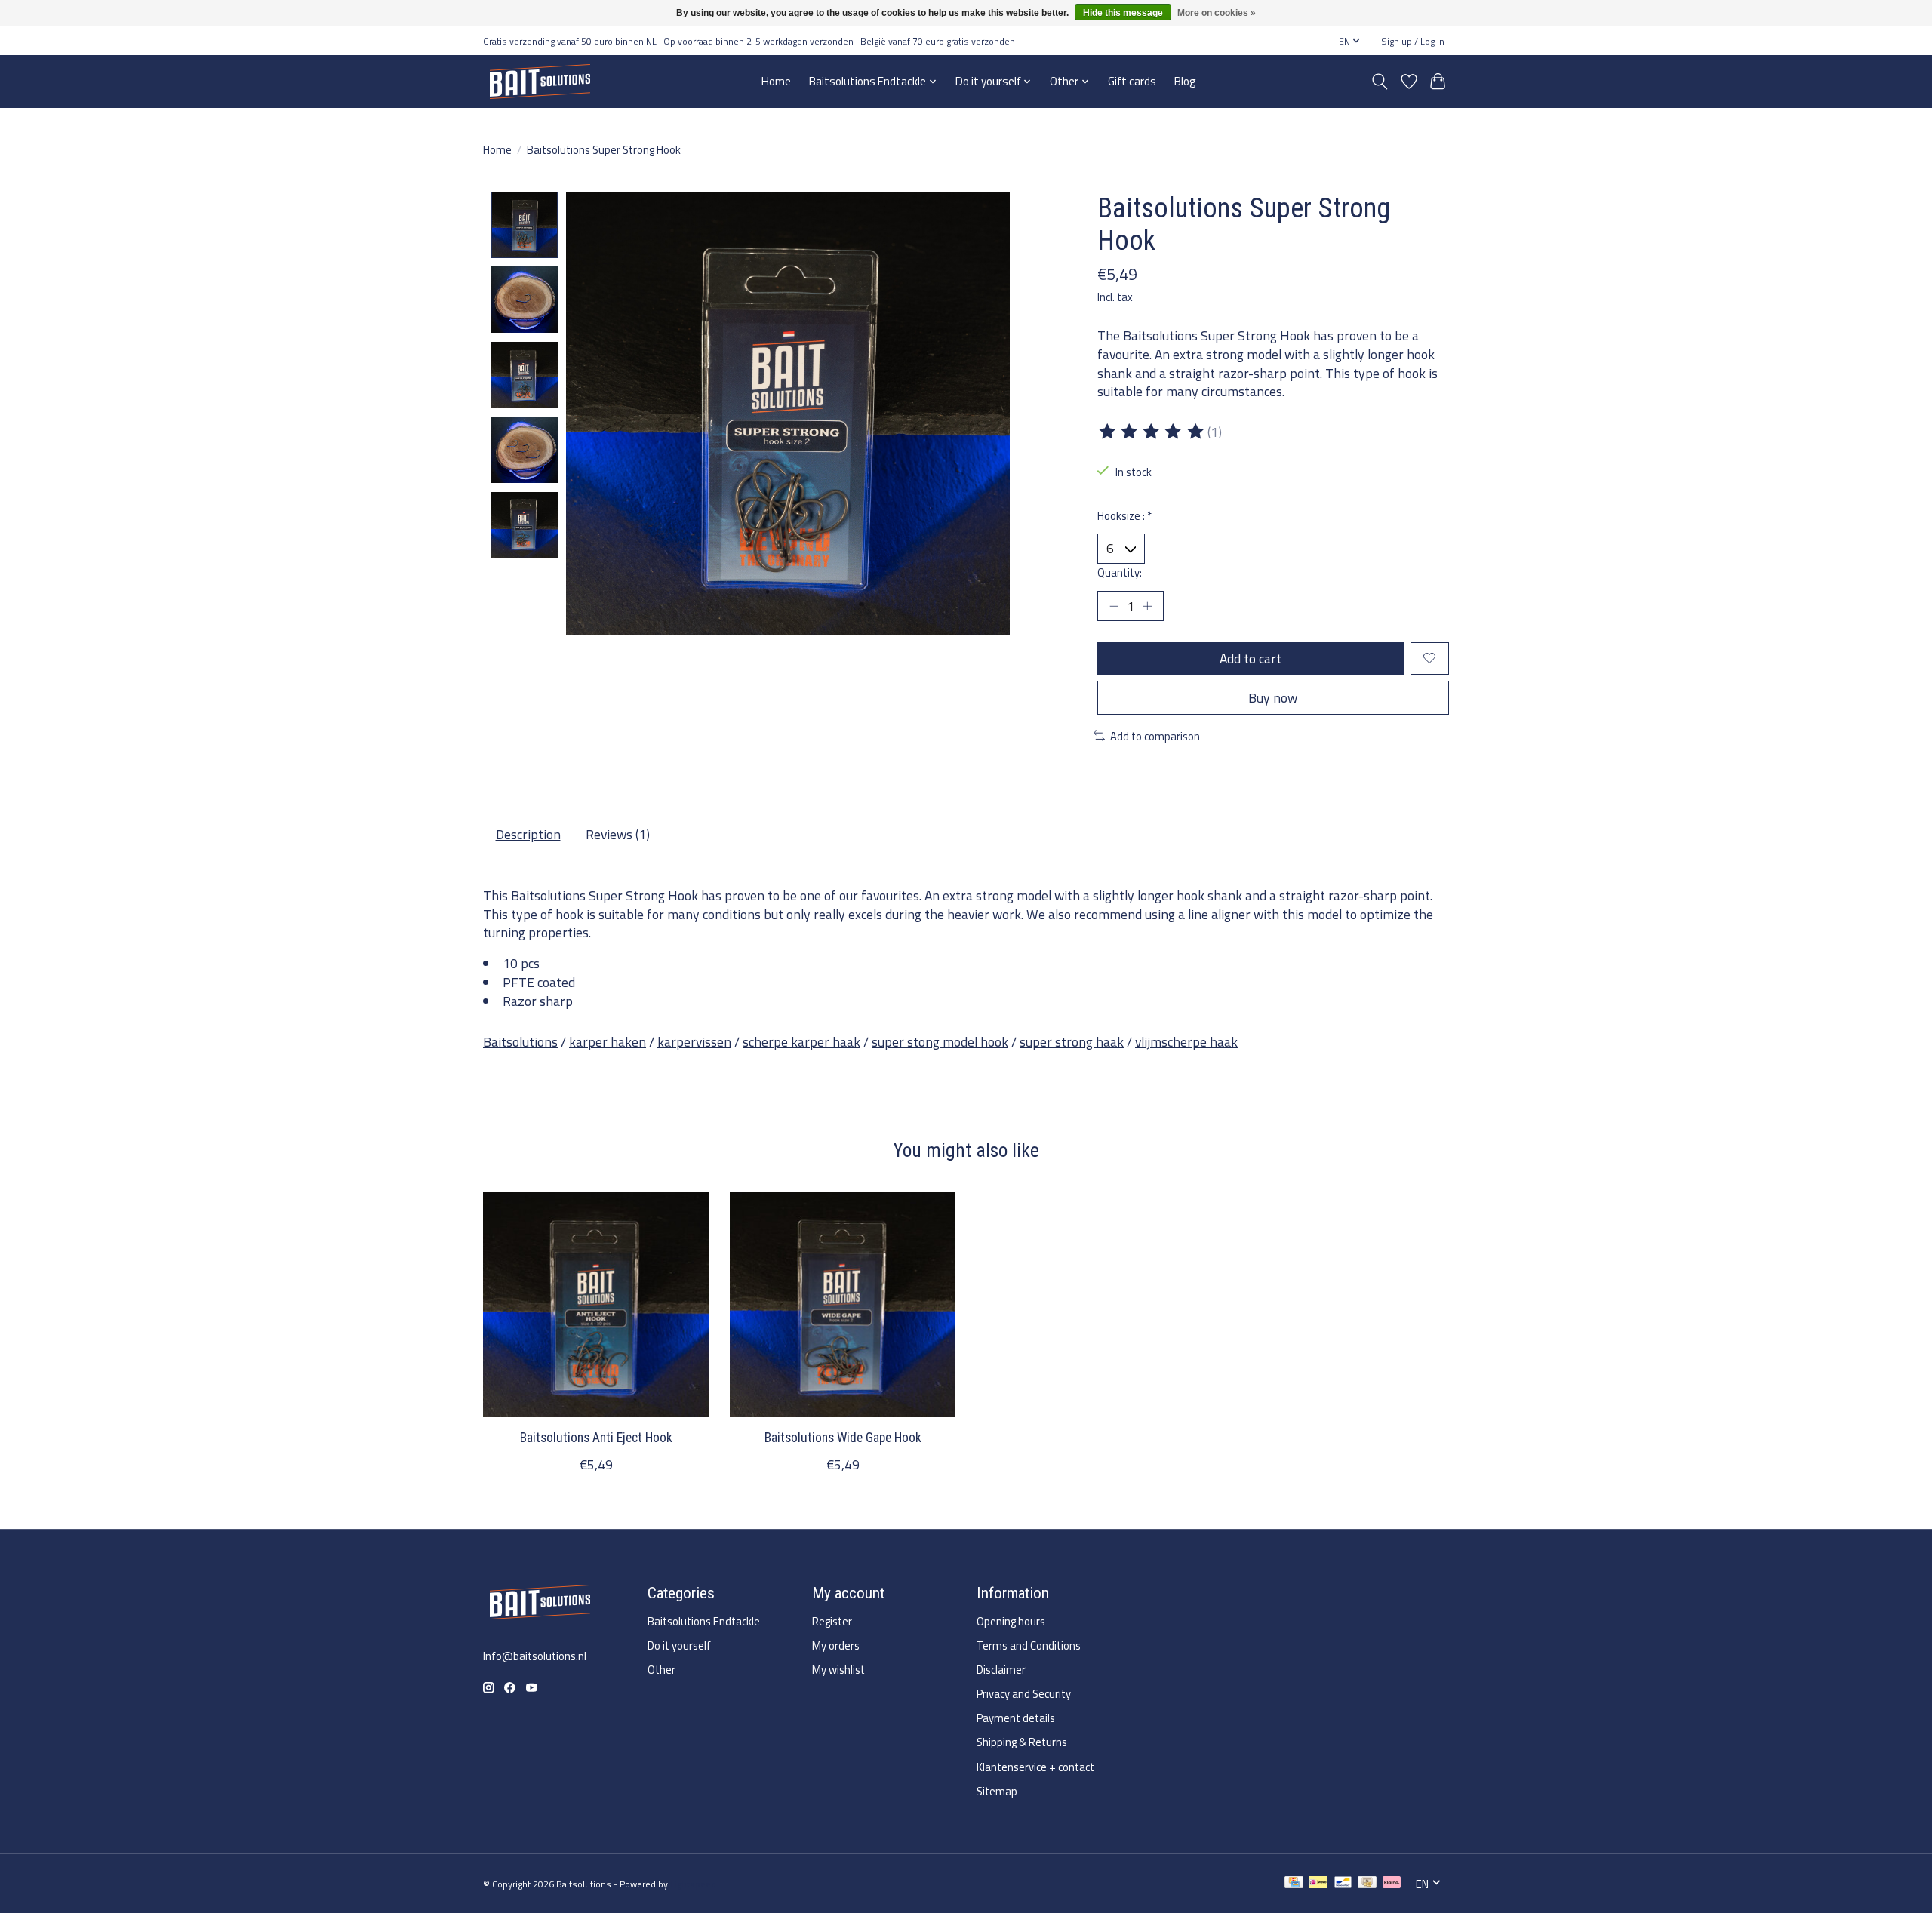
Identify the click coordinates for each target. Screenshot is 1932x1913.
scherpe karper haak (801, 1042)
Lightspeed (693, 1884)
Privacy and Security (1024, 1694)
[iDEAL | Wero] (1318, 1884)
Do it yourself (679, 1645)
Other (661, 1670)
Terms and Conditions (1029, 1645)
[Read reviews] (1152, 432)
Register (832, 1621)
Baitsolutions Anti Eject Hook (596, 1438)
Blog (1185, 81)
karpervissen (694, 1042)
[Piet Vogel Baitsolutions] (540, 81)
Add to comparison (1155, 736)
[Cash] (1367, 1884)
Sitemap (997, 1791)
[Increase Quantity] (1147, 606)
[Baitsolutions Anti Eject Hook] (596, 1304)
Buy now (1273, 698)
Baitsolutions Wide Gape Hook (843, 1438)
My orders (836, 1645)
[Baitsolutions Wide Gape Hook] (843, 1304)
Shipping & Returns (1022, 1742)
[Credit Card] (1294, 1884)
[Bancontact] (1343, 1884)
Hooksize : (1124, 516)
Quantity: (1120, 572)
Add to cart (1251, 658)
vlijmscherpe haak (1186, 1042)
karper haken (608, 1042)
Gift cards (1132, 81)
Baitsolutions (520, 1042)
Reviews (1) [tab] (618, 834)
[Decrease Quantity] (1114, 606)
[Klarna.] (1392, 1884)
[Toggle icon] (1380, 82)
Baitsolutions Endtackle (704, 1621)
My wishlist (838, 1670)
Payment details (1016, 1718)
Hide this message (1123, 13)
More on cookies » (1217, 13)
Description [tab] (528, 834)
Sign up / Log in (1413, 41)
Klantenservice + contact (1035, 1767)
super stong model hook (940, 1042)
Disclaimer (1001, 1670)
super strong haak (1072, 1042)
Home (776, 81)
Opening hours (1011, 1621)
